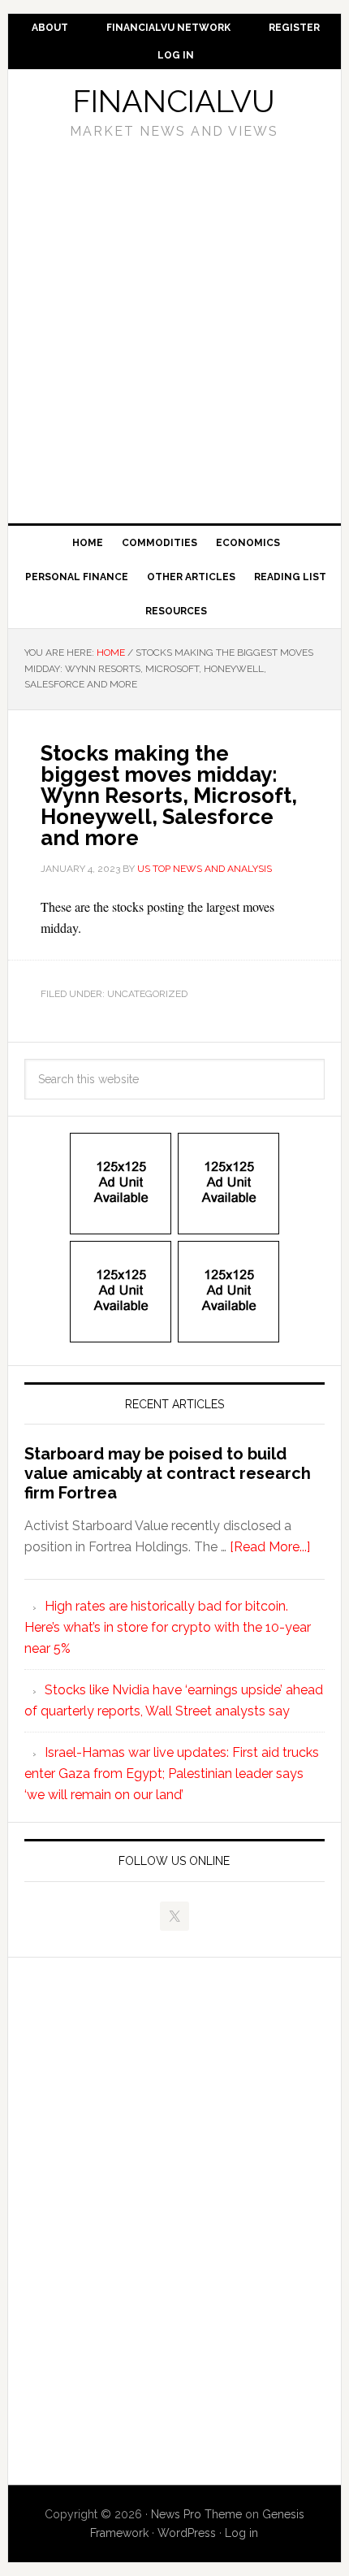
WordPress (187, 2533)
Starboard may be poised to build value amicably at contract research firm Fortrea (168, 1473)
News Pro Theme (196, 2514)
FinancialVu (174, 101)
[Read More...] (270, 1547)
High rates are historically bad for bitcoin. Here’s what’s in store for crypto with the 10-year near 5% (168, 1627)
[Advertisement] (174, 326)
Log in (241, 2533)
